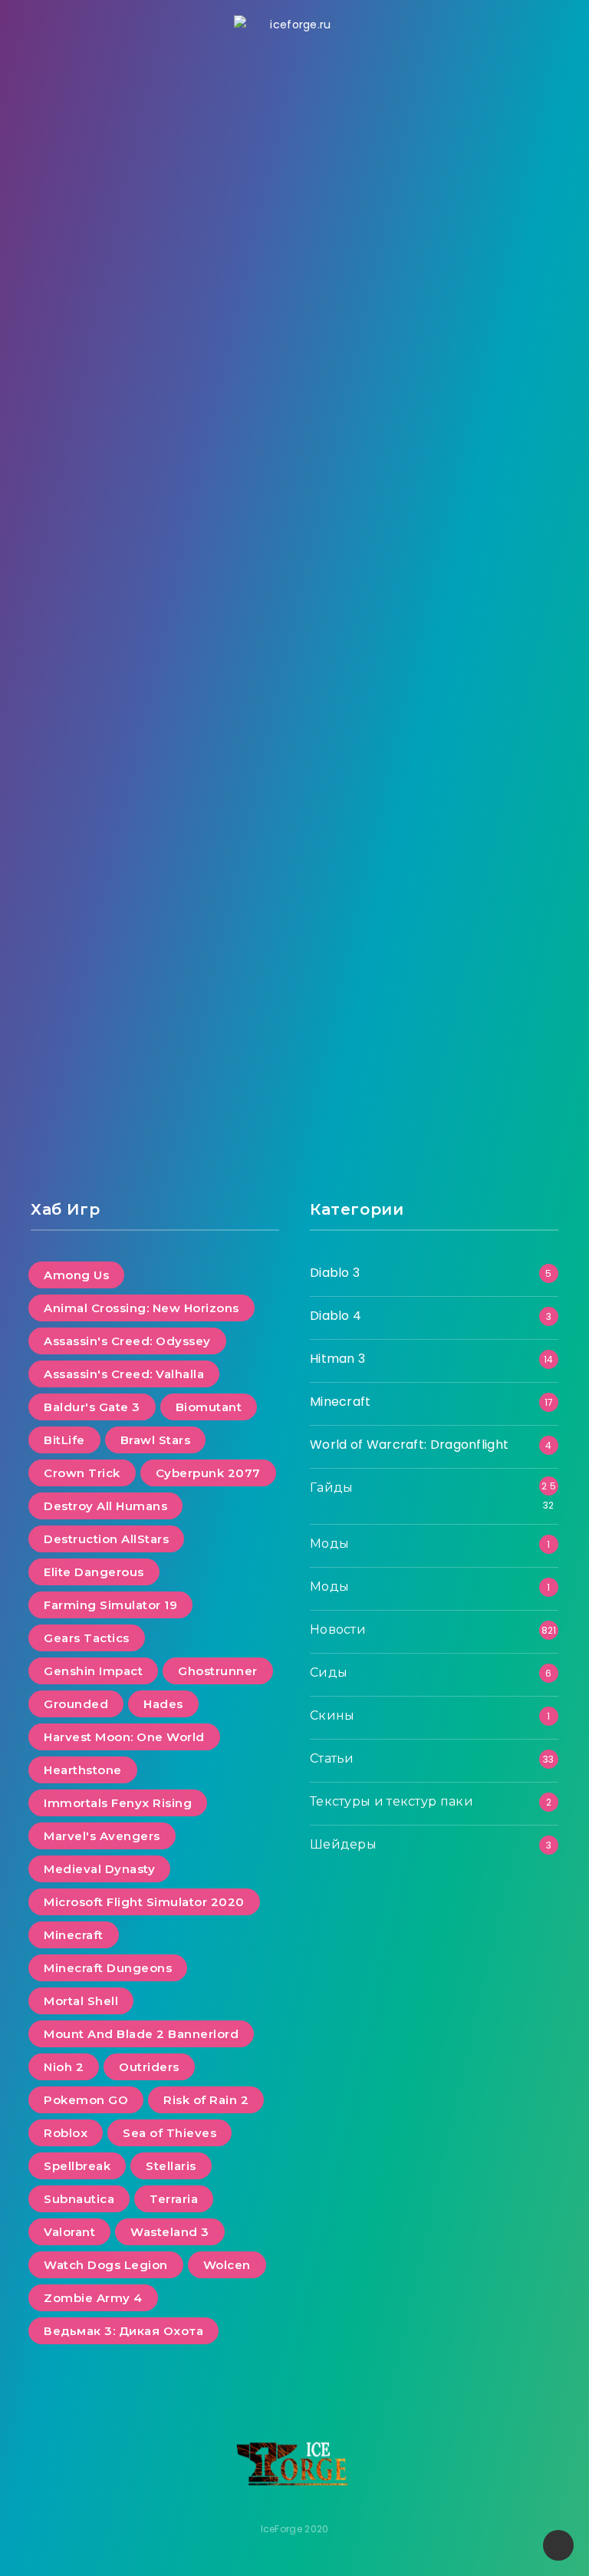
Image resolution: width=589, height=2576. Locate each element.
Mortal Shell (81, 2001)
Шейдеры (343, 1844)
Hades (163, 1704)
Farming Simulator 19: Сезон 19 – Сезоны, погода (155, 368)
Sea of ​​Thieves (169, 2133)
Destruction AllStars (106, 1539)
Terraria (174, 2199)
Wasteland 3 (170, 2232)
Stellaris (171, 2166)
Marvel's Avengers (102, 1836)
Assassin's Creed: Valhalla (124, 1374)
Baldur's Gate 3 (92, 1407)
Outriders (149, 2067)
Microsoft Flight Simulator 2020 (144, 1902)
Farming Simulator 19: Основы (155, 854)
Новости (338, 1629)
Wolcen (227, 2265)
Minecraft (74, 1935)
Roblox (66, 2133)
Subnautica (79, 2199)
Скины (332, 1715)
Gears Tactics (87, 1638)
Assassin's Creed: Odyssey (127, 1341)
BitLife (64, 1440)
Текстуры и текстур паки (392, 1801)
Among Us (76, 1275)
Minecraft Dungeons (108, 1968)
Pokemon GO (86, 2100)
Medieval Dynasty (99, 1869)
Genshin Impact (93, 1671)
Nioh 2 (64, 2067)
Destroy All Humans (105, 1506)
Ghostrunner (218, 1671)
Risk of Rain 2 (206, 2100)
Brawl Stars (156, 1440)
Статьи (332, 1758)
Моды (329, 1544)
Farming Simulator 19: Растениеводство (434, 356)
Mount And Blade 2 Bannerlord (141, 2034)
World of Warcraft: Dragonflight (409, 1445)
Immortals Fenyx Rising (118, 1803)
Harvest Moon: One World (124, 1737)
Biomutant (209, 1407)
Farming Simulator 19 (110, 1605)
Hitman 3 (337, 1359)
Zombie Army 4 (93, 2298)
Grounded (76, 1704)
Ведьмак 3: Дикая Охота (123, 2331)
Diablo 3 (335, 1273)
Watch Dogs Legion (106, 2265)
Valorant (69, 2232)
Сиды (329, 1672)
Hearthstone (83, 1770)
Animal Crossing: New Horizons (141, 1308)
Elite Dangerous (94, 1572)
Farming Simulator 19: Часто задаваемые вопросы (434, 865)
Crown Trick (82, 1473)
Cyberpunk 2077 (208, 1473)
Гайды (433, 121)
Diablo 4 (336, 1316)
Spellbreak (77, 2166)
